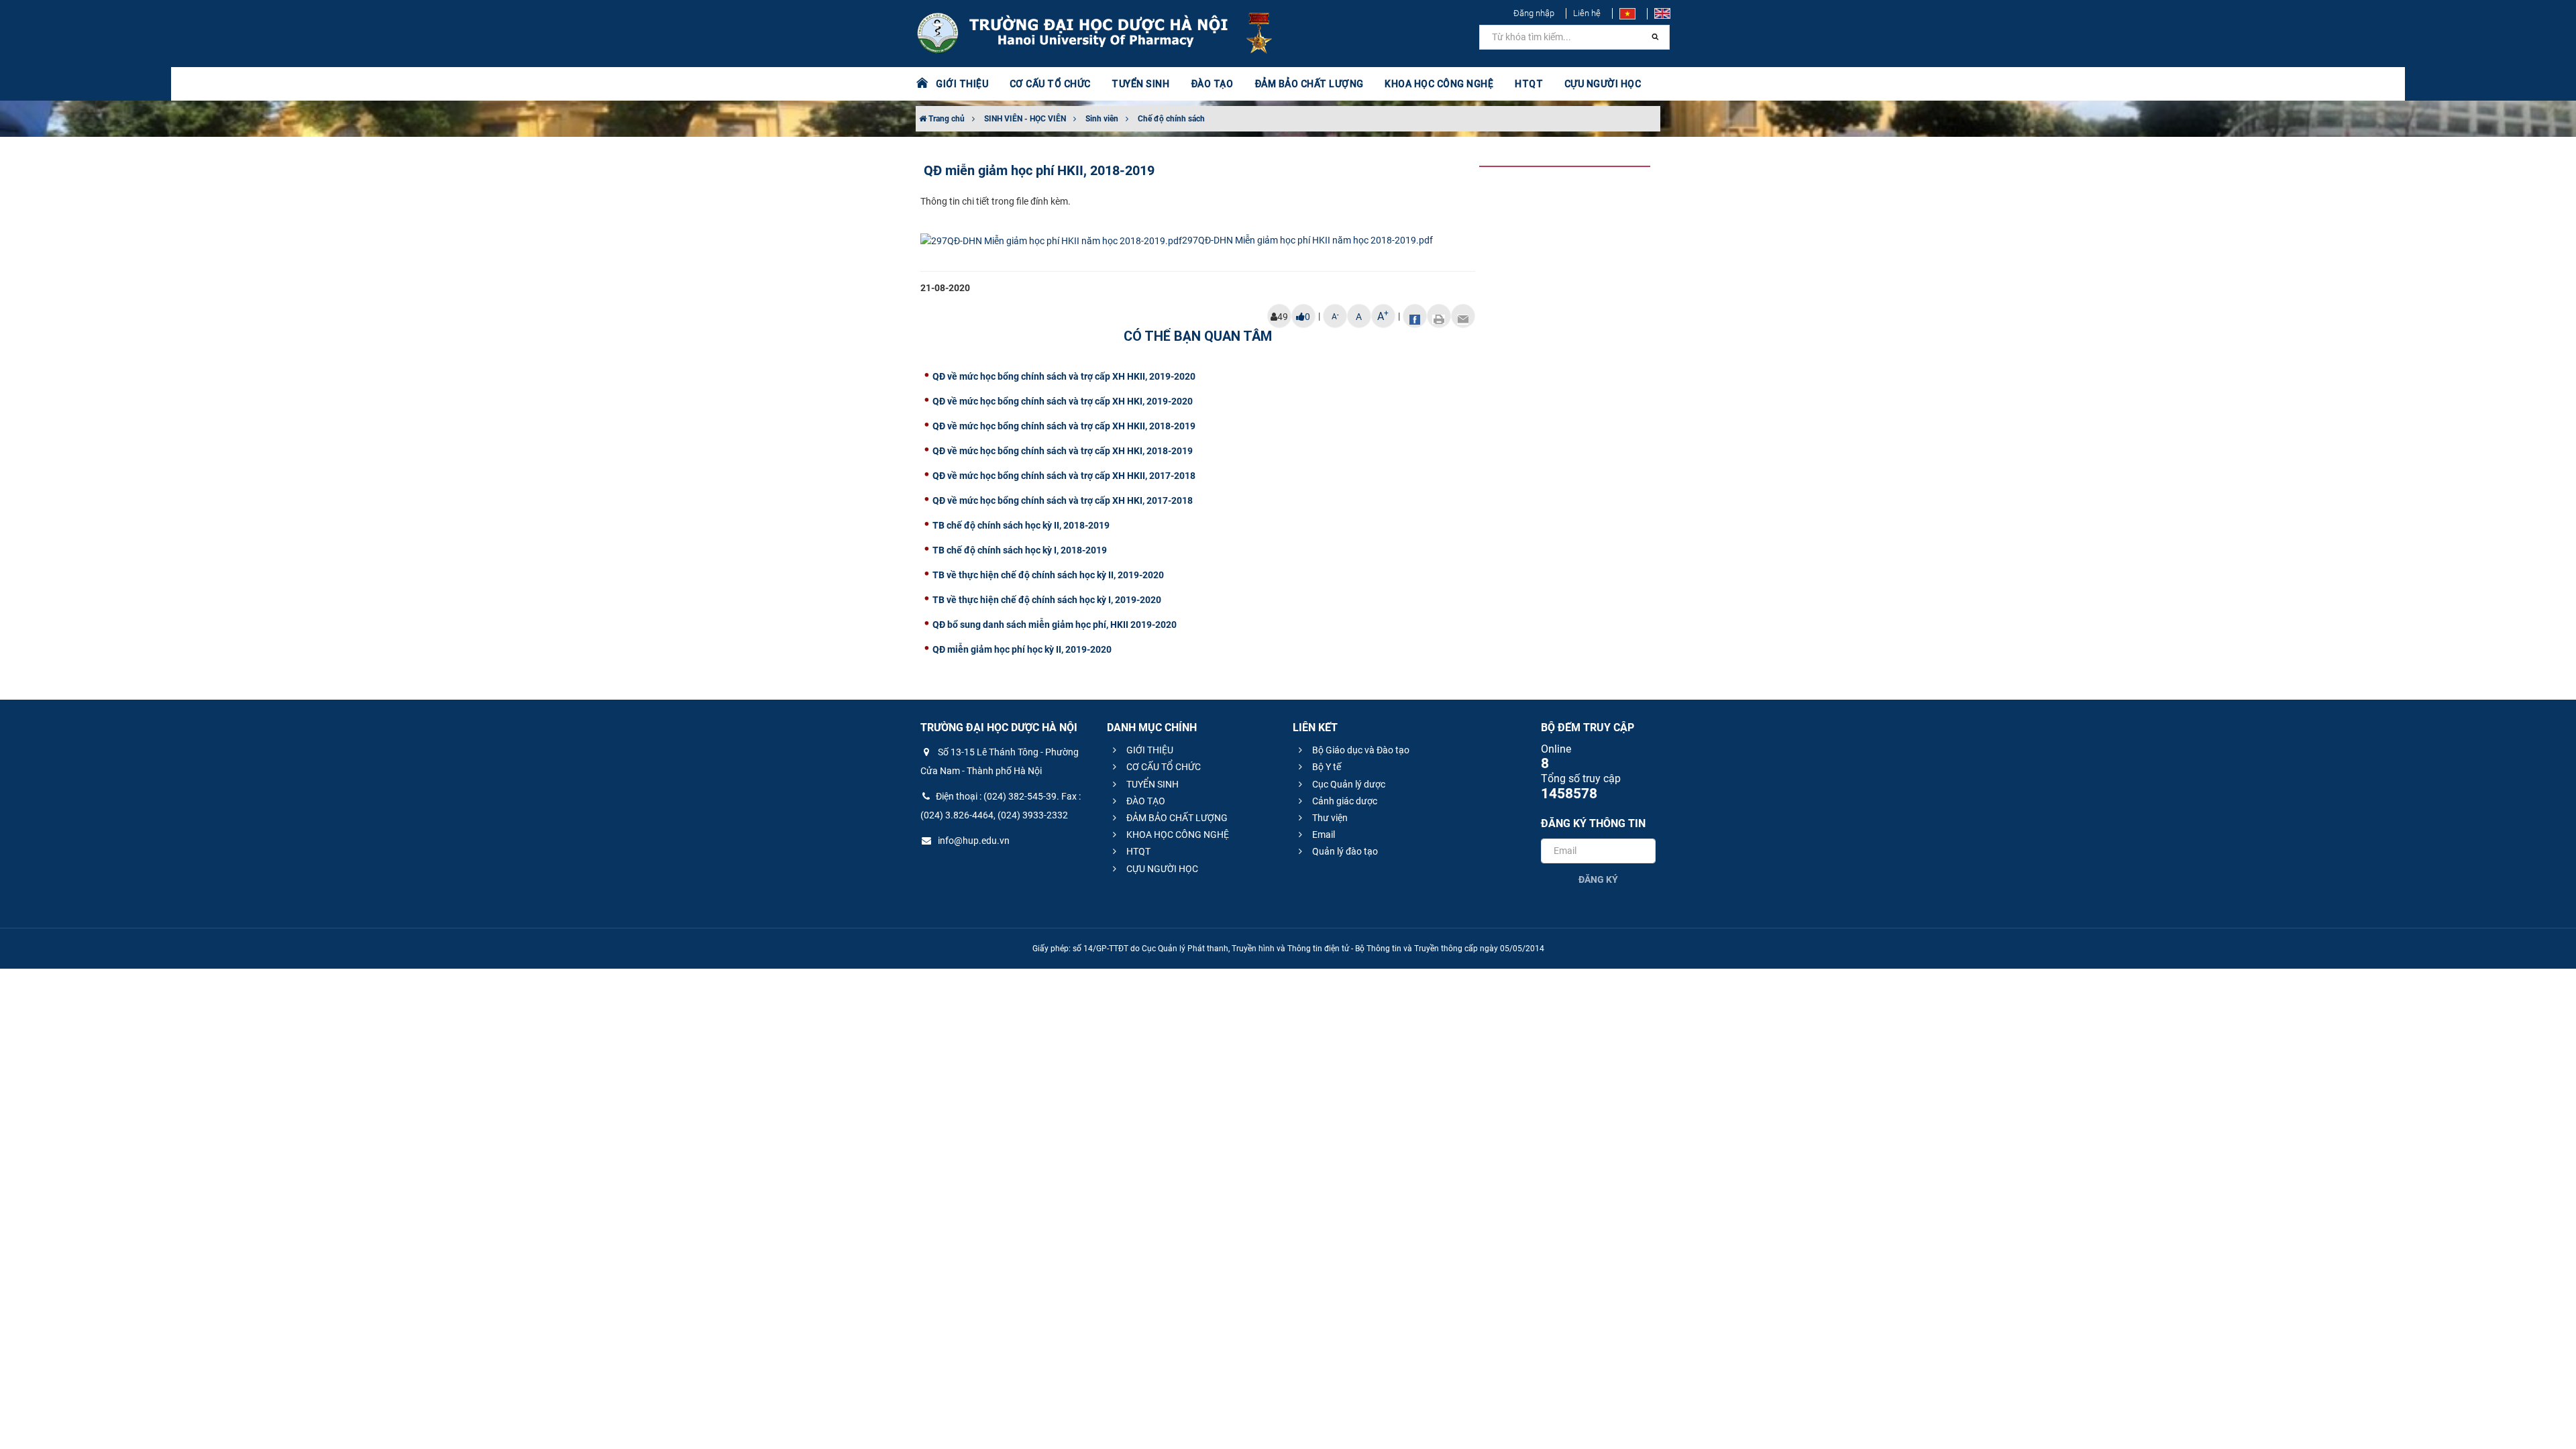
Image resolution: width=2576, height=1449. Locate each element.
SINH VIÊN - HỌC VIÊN (1025, 119)
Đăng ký (1598, 879)
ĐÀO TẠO (1145, 801)
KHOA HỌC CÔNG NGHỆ (1177, 835)
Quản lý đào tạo (1344, 851)
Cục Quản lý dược (1348, 784)
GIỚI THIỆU (1149, 750)
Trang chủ (946, 119)
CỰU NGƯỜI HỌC (1161, 869)
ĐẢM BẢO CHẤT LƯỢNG (1176, 818)
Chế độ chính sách (1171, 119)
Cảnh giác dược (1344, 801)
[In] (1439, 316)
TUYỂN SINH (1140, 84)
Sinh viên (1102, 119)
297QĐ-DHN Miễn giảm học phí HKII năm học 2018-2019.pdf (1307, 240)
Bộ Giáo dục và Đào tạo (1360, 750)
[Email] (1463, 316)
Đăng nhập (1534, 13)
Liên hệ (1587, 13)
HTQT (1137, 851)
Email (1323, 835)
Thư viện (1329, 818)
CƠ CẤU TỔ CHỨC (1163, 767)
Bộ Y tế (1326, 767)
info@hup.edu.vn (973, 841)
